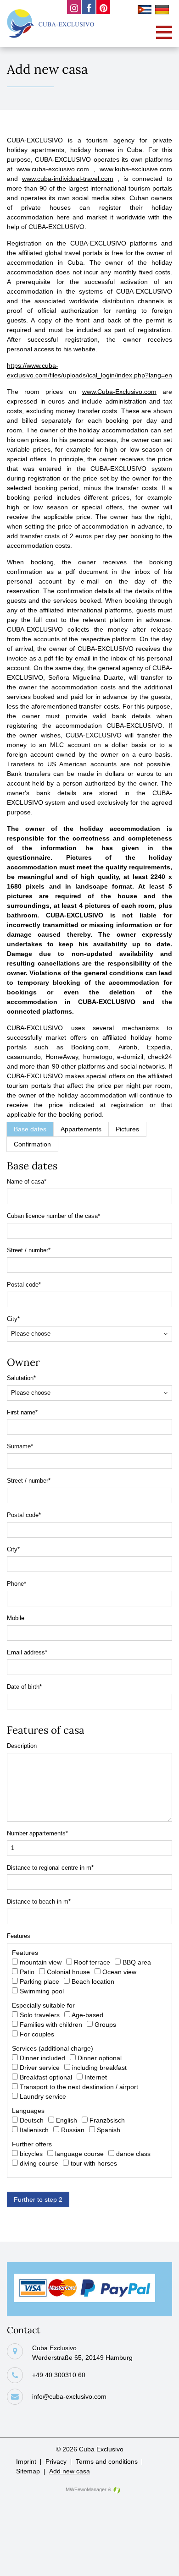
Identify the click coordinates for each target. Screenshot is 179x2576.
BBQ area (137, 1962)
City (13, 1320)
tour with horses (94, 2163)
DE (163, 11)
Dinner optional (100, 2058)
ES (146, 11)
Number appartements (37, 1834)
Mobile (16, 1618)
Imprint (26, 2461)
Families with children (51, 2025)
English (67, 2120)
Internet (96, 2077)
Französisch (107, 2120)
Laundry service (43, 2096)
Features (19, 1936)
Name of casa (27, 1182)
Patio (27, 1972)
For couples (37, 2034)
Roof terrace (92, 1962)
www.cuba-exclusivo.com (53, 169)
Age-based (87, 2015)
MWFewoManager (86, 2489)
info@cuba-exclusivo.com (69, 2396)
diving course (39, 2163)
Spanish (109, 2130)
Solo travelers (40, 2015)
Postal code (24, 1285)
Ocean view (119, 1972)
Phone (17, 1584)
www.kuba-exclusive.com (136, 169)
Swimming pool (42, 1991)
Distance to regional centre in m (50, 1868)
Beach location (93, 1981)
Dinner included (42, 2058)
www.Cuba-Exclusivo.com (119, 392)
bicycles (31, 2154)
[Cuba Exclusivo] (50, 24)
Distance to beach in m (39, 1902)
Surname (20, 1447)
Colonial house (68, 1972)
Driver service (40, 2068)
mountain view (41, 1962)
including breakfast (99, 2068)
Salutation (21, 1379)
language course (79, 2154)
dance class (133, 2154)
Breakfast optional (46, 2077)
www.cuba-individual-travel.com (68, 179)
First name (22, 1413)
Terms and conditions (107, 2461)
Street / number (29, 1251)
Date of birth (24, 1687)
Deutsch (32, 2120)
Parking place (39, 1981)
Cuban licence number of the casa (53, 1217)
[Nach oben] (157, 2562)
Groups (105, 2025)
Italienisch (34, 2130)
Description (22, 1746)
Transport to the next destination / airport (79, 2087)
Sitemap (28, 2471)
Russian (73, 2130)
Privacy (56, 2461)
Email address (27, 1653)
